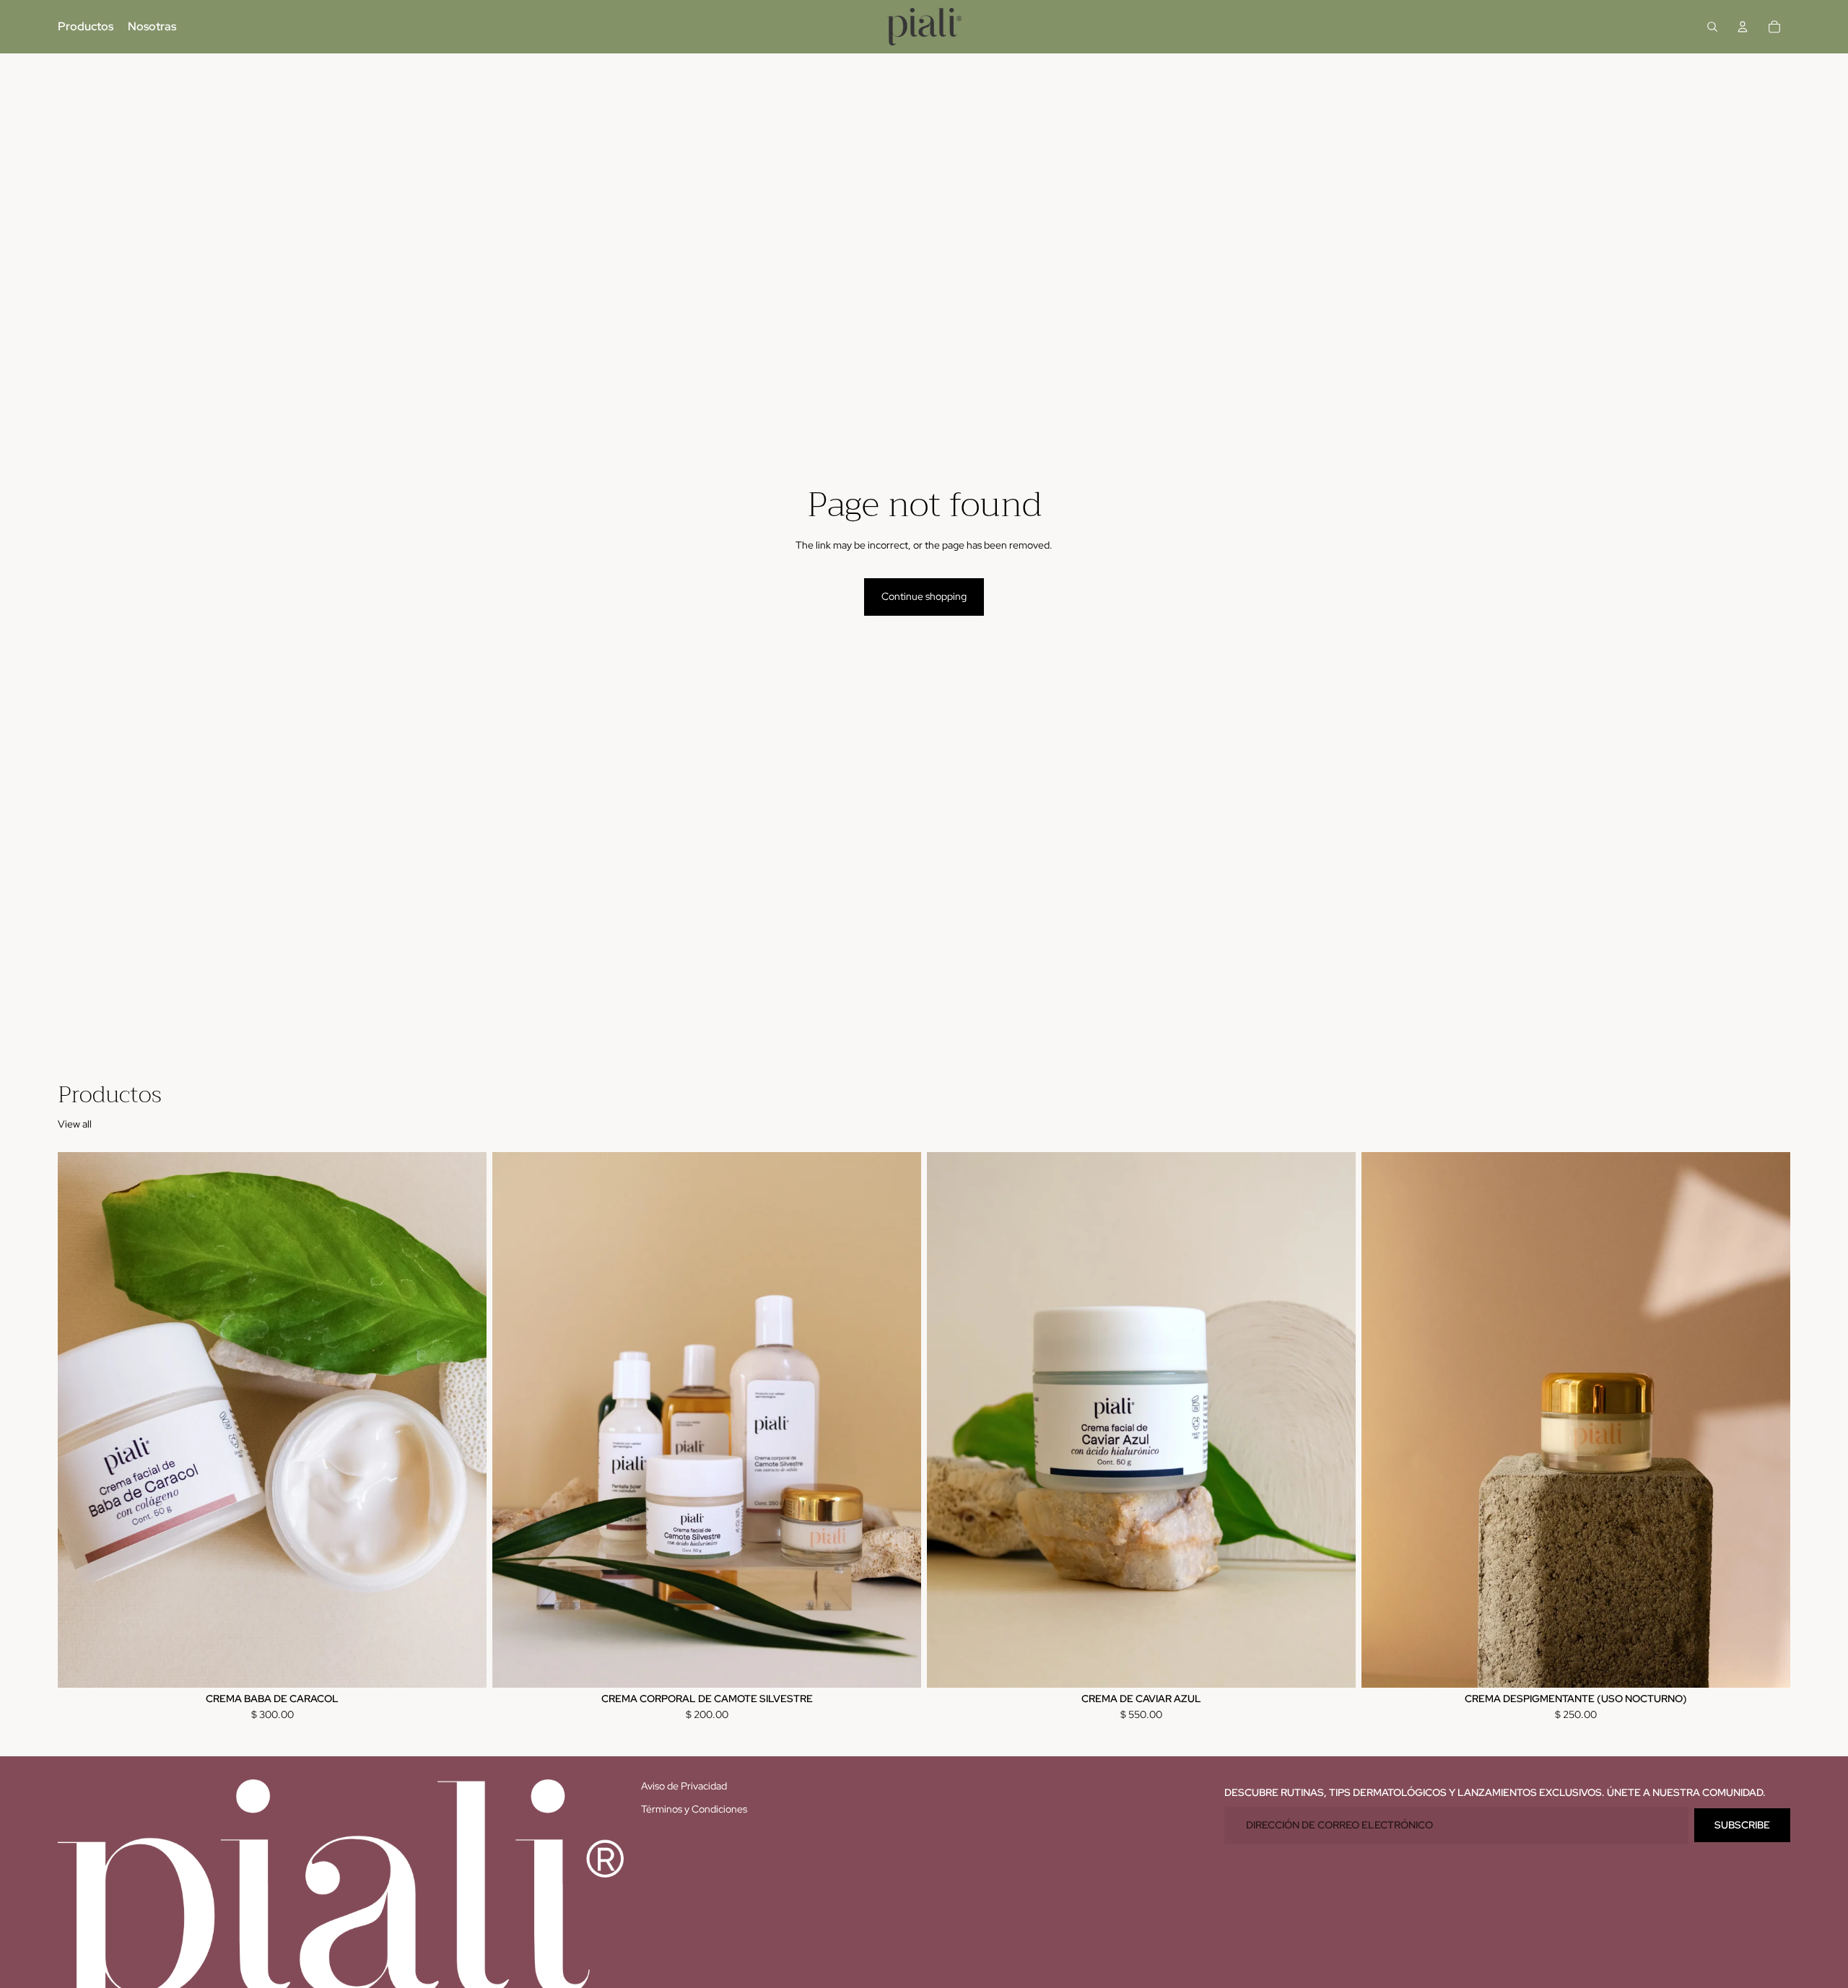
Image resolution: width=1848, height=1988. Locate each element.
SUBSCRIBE (1742, 1825)
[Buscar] (1712, 27)
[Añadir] (464, 1665)
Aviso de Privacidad (684, 1786)
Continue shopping (924, 596)
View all (75, 1124)
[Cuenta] (1743, 27)
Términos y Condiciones (694, 1809)
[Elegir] (899, 1665)
